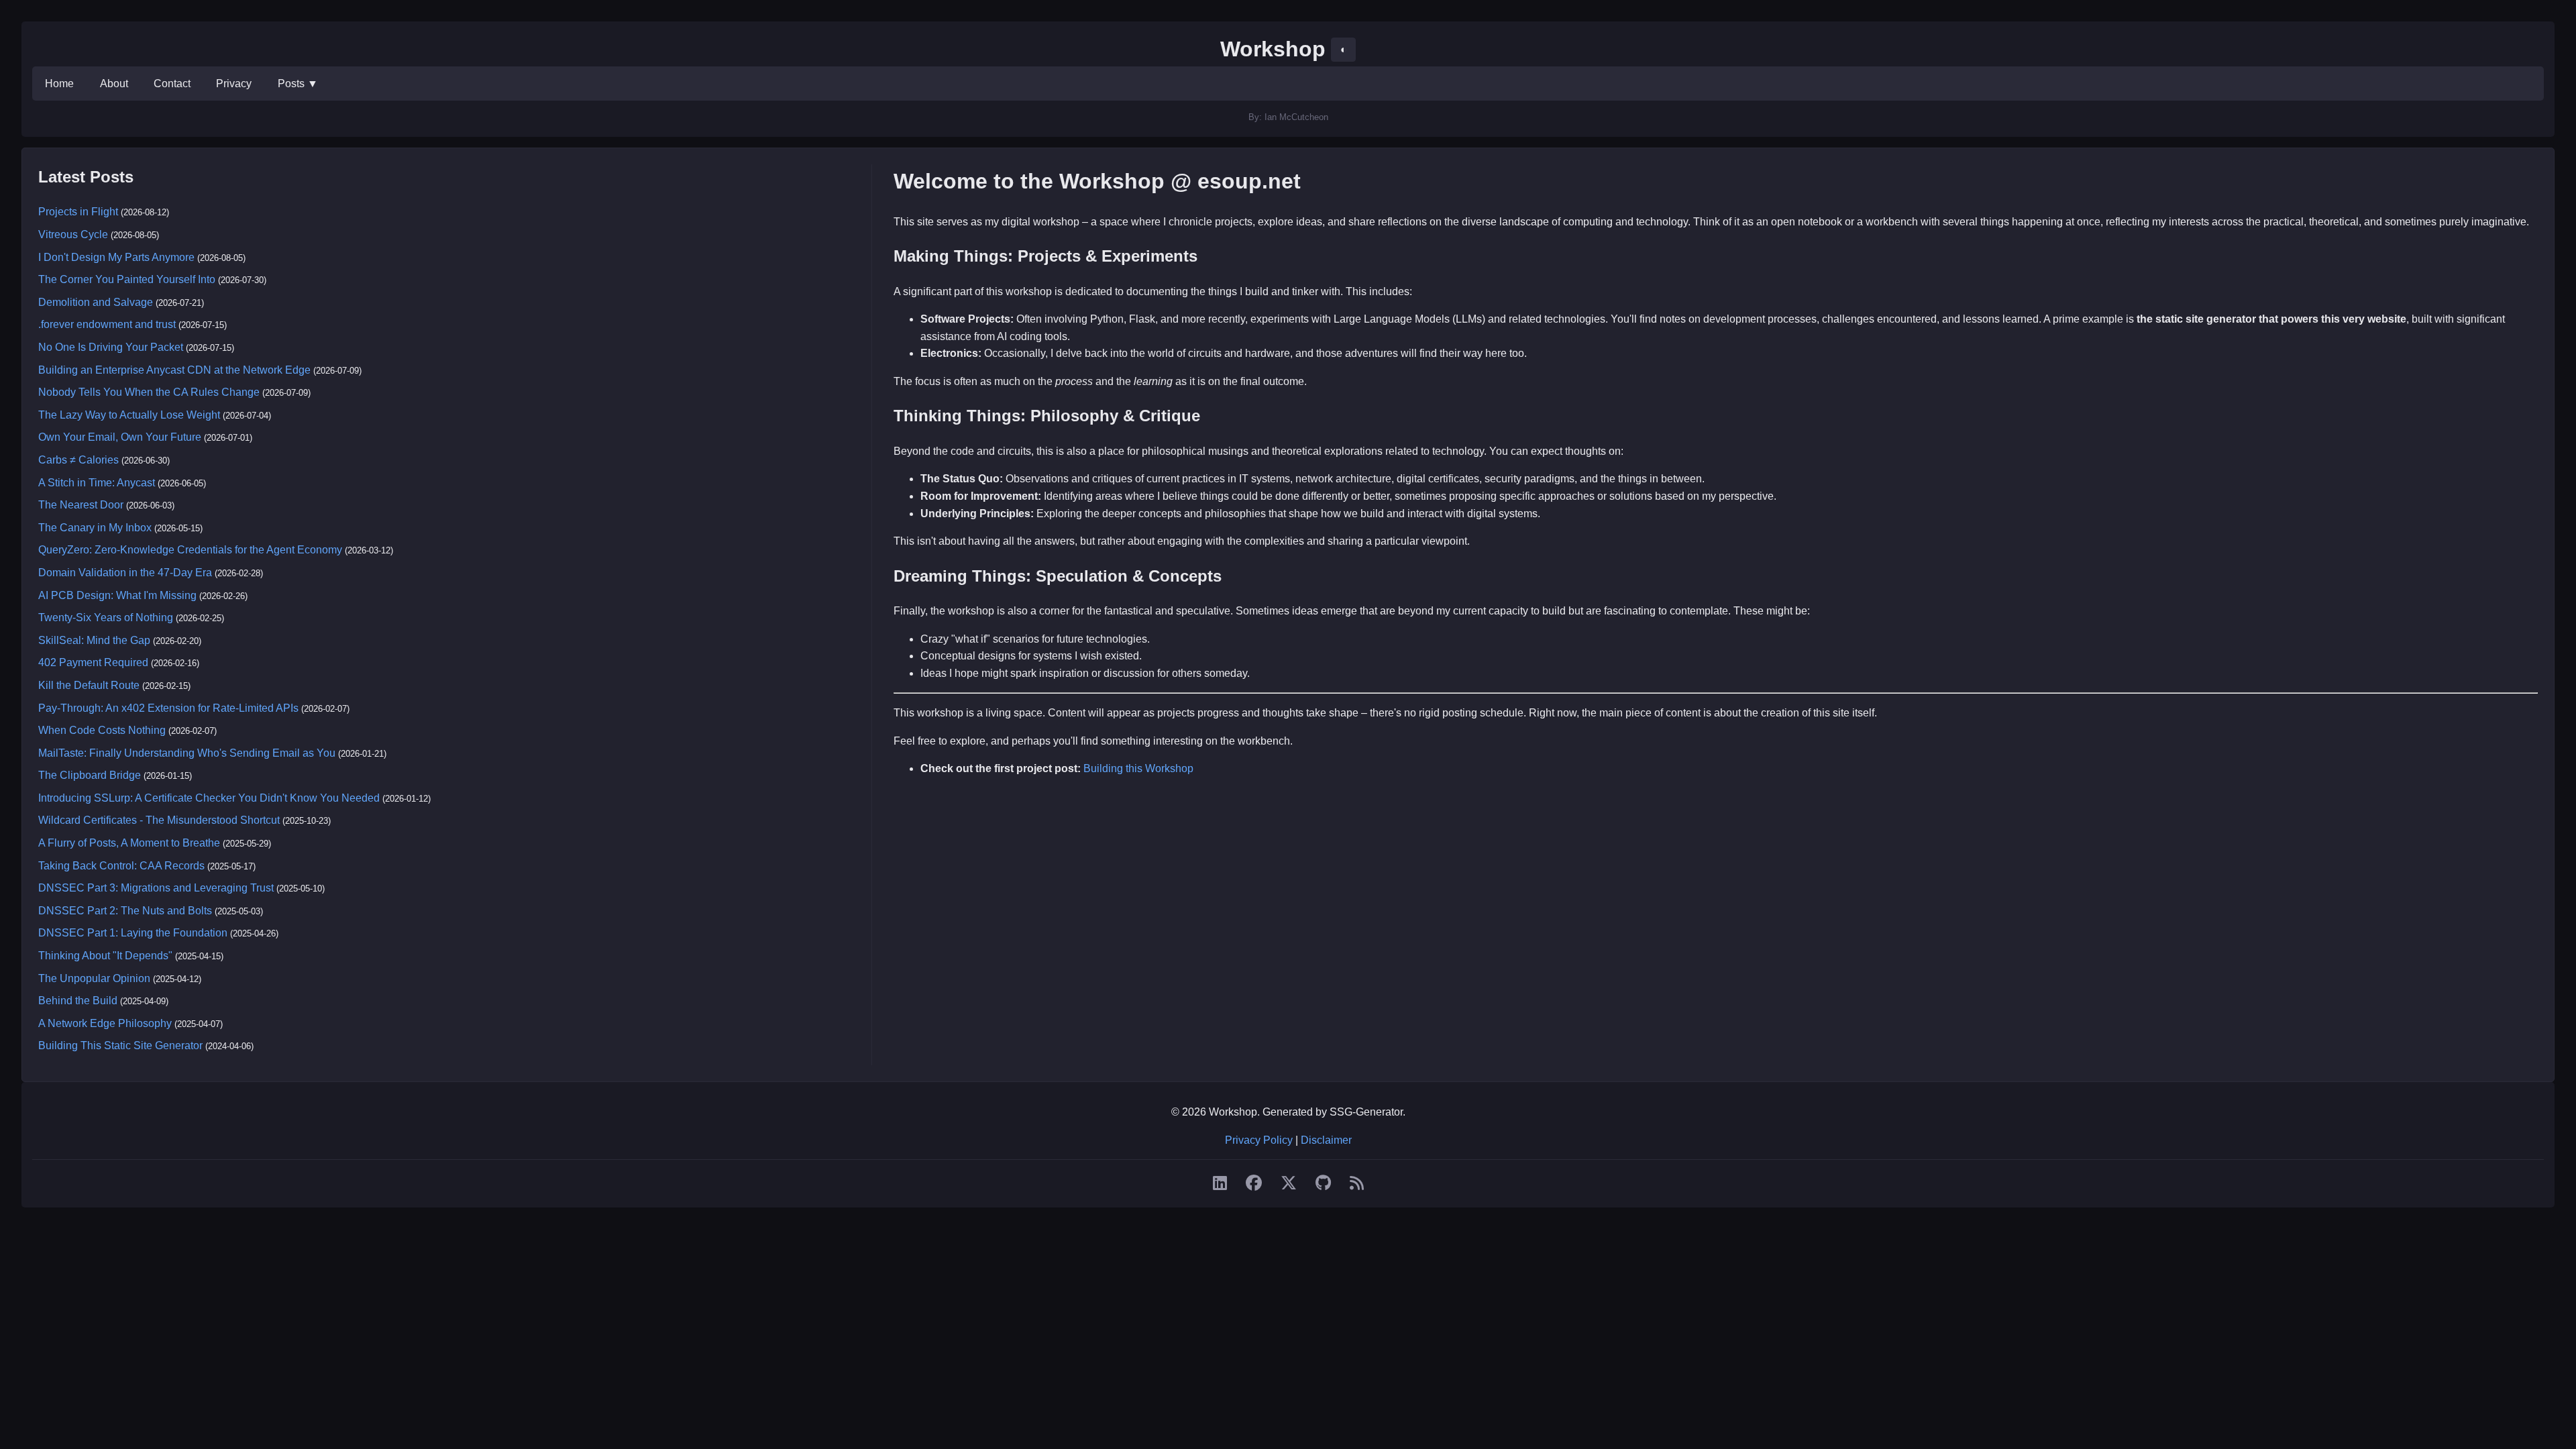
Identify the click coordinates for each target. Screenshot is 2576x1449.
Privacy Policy (1259, 1140)
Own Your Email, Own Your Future (120, 437)
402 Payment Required (93, 662)
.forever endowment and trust (107, 324)
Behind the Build (78, 1001)
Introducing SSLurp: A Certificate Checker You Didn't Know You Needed (209, 798)
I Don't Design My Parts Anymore (116, 257)
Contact (172, 84)
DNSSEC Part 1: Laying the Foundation (133, 933)
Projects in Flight (78, 212)
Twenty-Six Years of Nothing (106, 618)
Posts (298, 84)
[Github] (1323, 1183)
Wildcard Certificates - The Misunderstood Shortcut (159, 820)
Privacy (234, 84)
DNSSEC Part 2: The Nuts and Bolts (125, 911)
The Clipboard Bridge (90, 775)
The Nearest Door (81, 505)
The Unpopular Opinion (94, 978)
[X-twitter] (1289, 1183)
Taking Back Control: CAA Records (121, 866)
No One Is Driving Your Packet (111, 347)
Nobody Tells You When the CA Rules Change (149, 392)
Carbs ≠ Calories (78, 460)
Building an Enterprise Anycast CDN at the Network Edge (174, 370)
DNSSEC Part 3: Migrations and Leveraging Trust (156, 888)
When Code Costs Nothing (102, 730)
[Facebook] (1254, 1183)
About (114, 84)
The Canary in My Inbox (95, 528)
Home (59, 84)
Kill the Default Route (89, 685)
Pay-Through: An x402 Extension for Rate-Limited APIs (168, 708)
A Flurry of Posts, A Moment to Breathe (129, 843)
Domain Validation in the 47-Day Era (125, 573)
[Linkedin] (1220, 1183)
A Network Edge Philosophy (105, 1023)
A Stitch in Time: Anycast (97, 483)
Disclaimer (1326, 1140)
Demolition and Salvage (96, 302)
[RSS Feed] (1357, 1183)
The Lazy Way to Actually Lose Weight (129, 415)
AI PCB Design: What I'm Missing (117, 595)
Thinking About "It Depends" (105, 956)
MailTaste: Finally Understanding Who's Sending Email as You (187, 753)
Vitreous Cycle (73, 234)
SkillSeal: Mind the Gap (94, 640)
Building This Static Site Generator (120, 1045)
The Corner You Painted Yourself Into (127, 279)
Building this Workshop (1138, 768)
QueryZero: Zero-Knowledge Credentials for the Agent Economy (190, 550)
